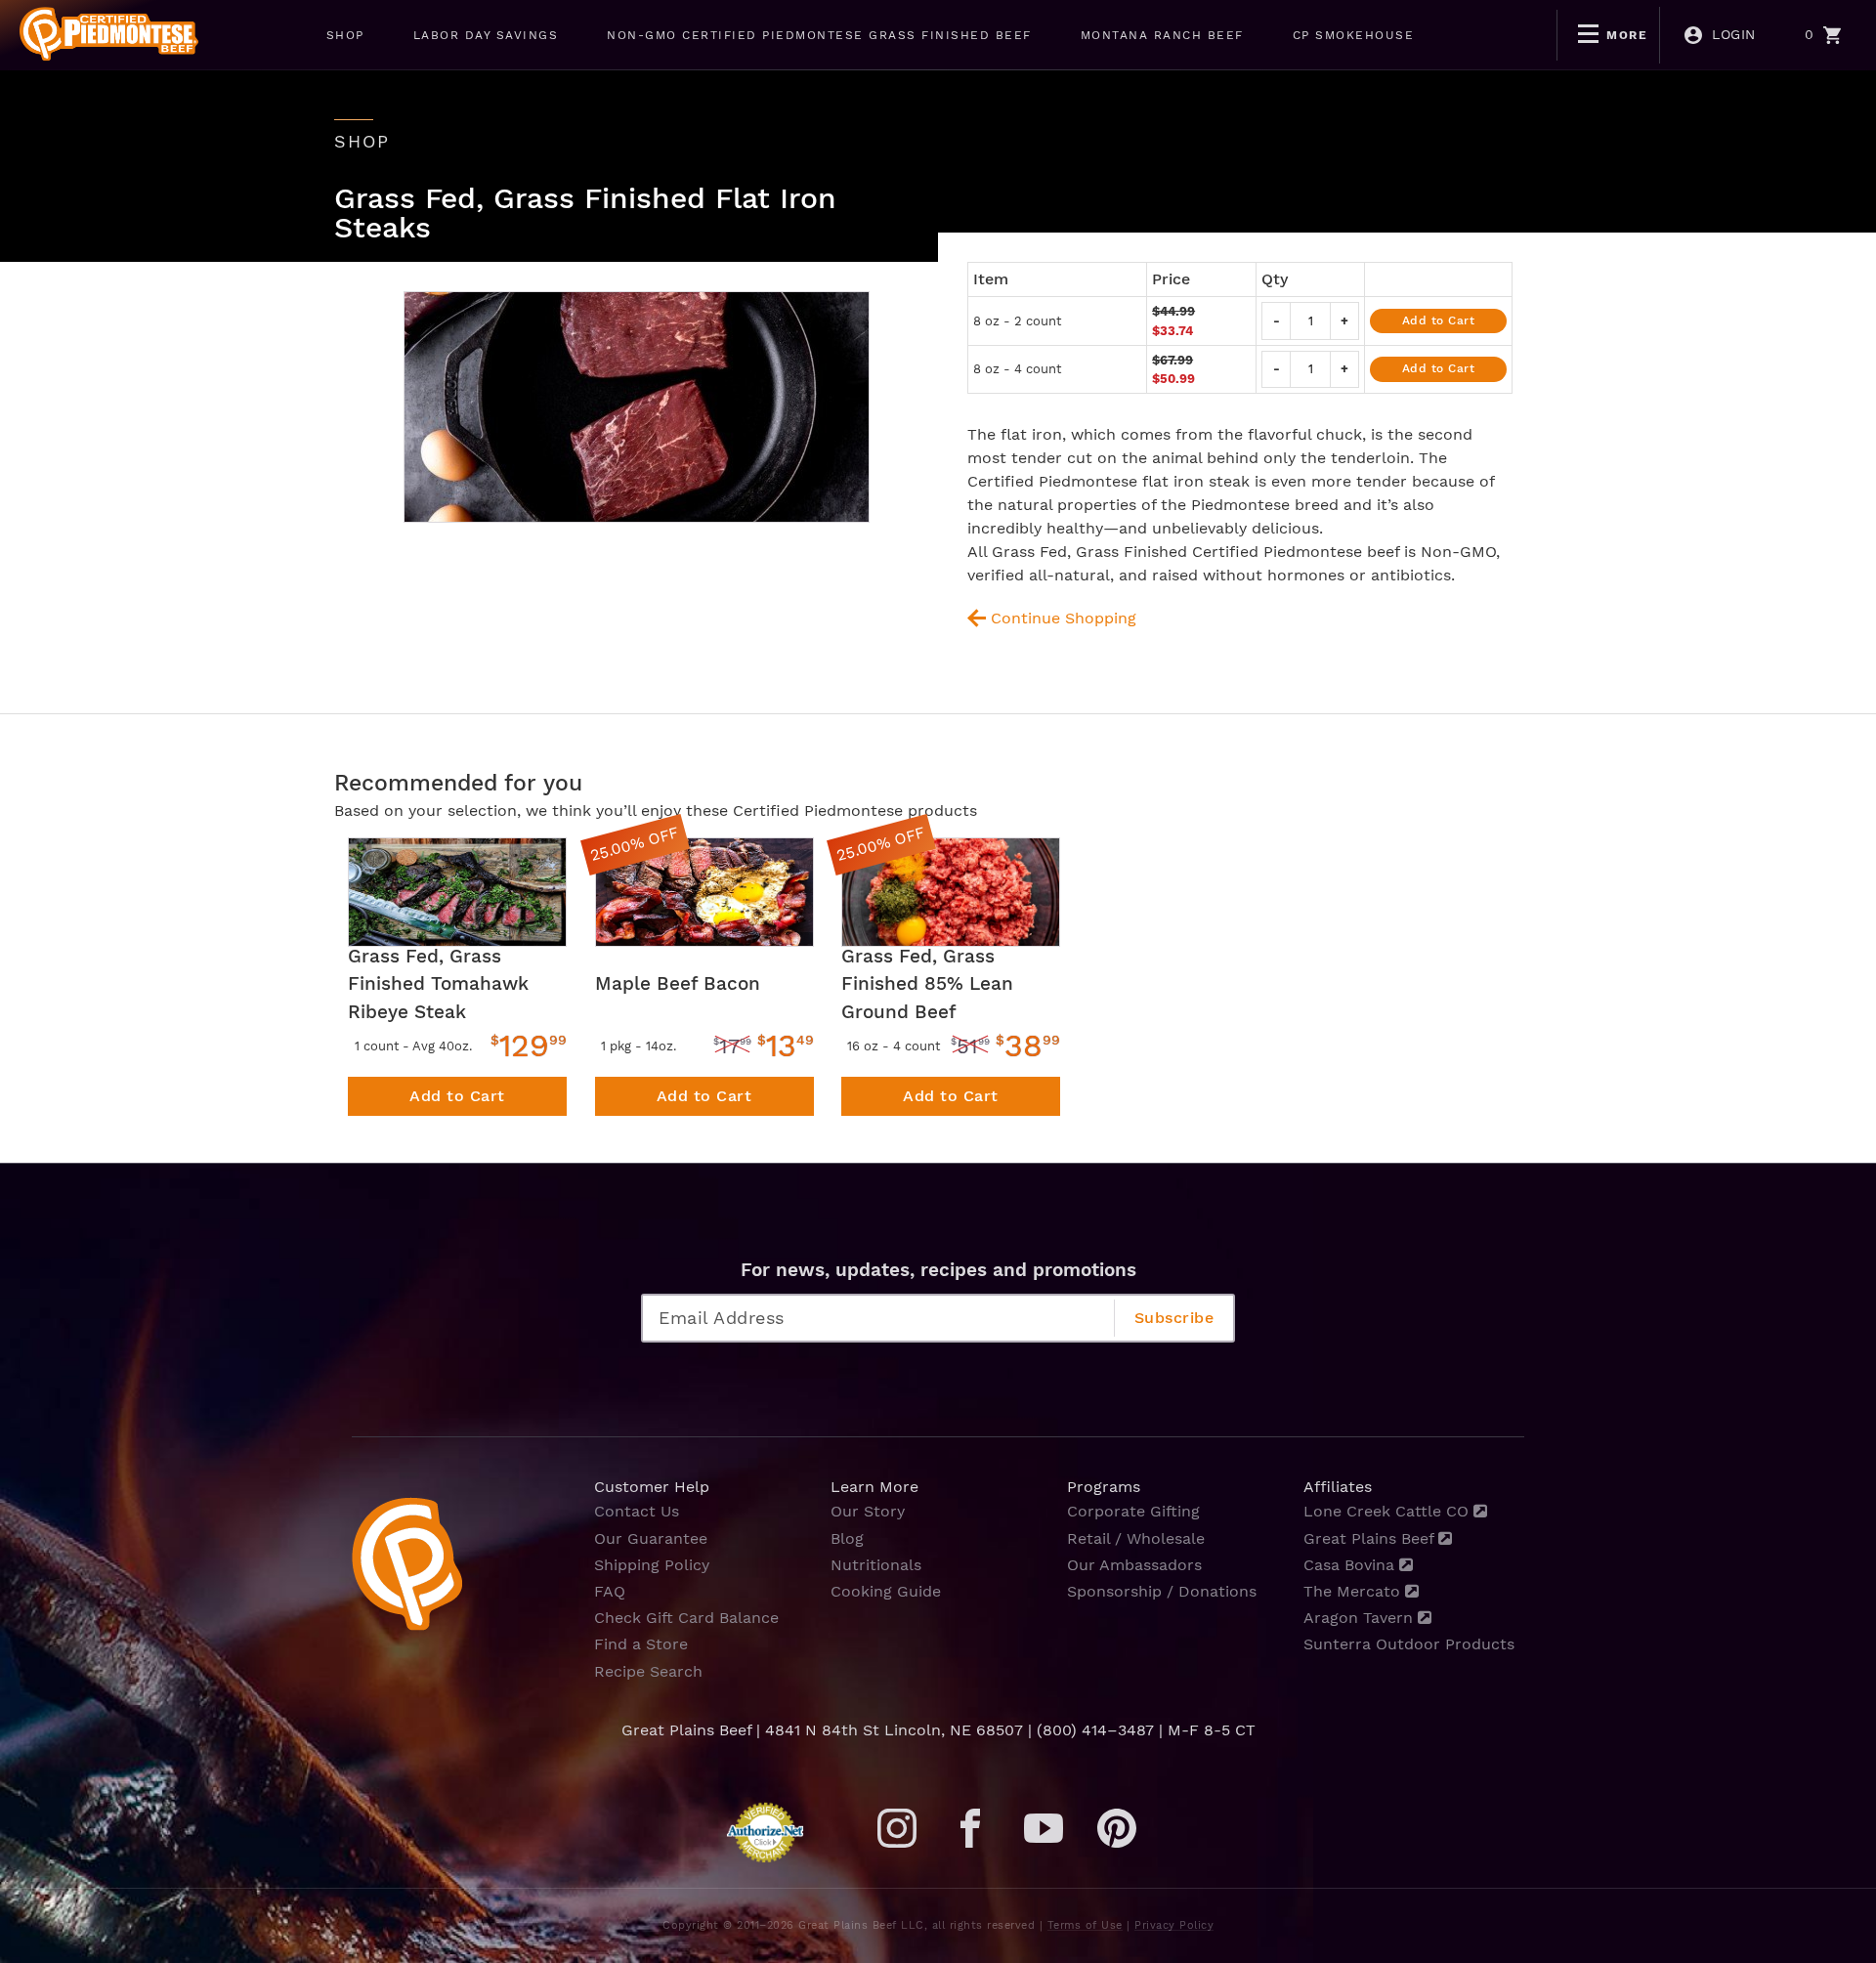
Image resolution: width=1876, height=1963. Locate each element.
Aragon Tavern (1361, 1618)
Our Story (868, 1511)
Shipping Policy (652, 1565)
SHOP (345, 35)
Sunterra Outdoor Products (1409, 1644)
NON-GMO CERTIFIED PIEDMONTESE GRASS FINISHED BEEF (819, 35)
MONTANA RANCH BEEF (1162, 35)
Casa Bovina (1351, 1565)
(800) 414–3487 (1095, 1730)
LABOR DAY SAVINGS (486, 35)
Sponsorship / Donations (1162, 1591)
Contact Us (637, 1511)
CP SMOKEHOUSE (1354, 35)
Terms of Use (1085, 1925)
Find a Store (641, 1644)
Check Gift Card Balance (686, 1618)
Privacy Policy (1174, 1925)
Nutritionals (876, 1565)
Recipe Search (648, 1671)
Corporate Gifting (1133, 1511)
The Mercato (1354, 1591)
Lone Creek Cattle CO (1388, 1511)
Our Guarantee (651, 1538)
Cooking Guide (886, 1591)
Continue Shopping (1064, 618)
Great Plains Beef (1371, 1538)
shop (362, 142)
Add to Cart (1439, 320)
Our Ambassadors (1134, 1565)
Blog (847, 1538)
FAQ (610, 1591)
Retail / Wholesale (1136, 1538)
